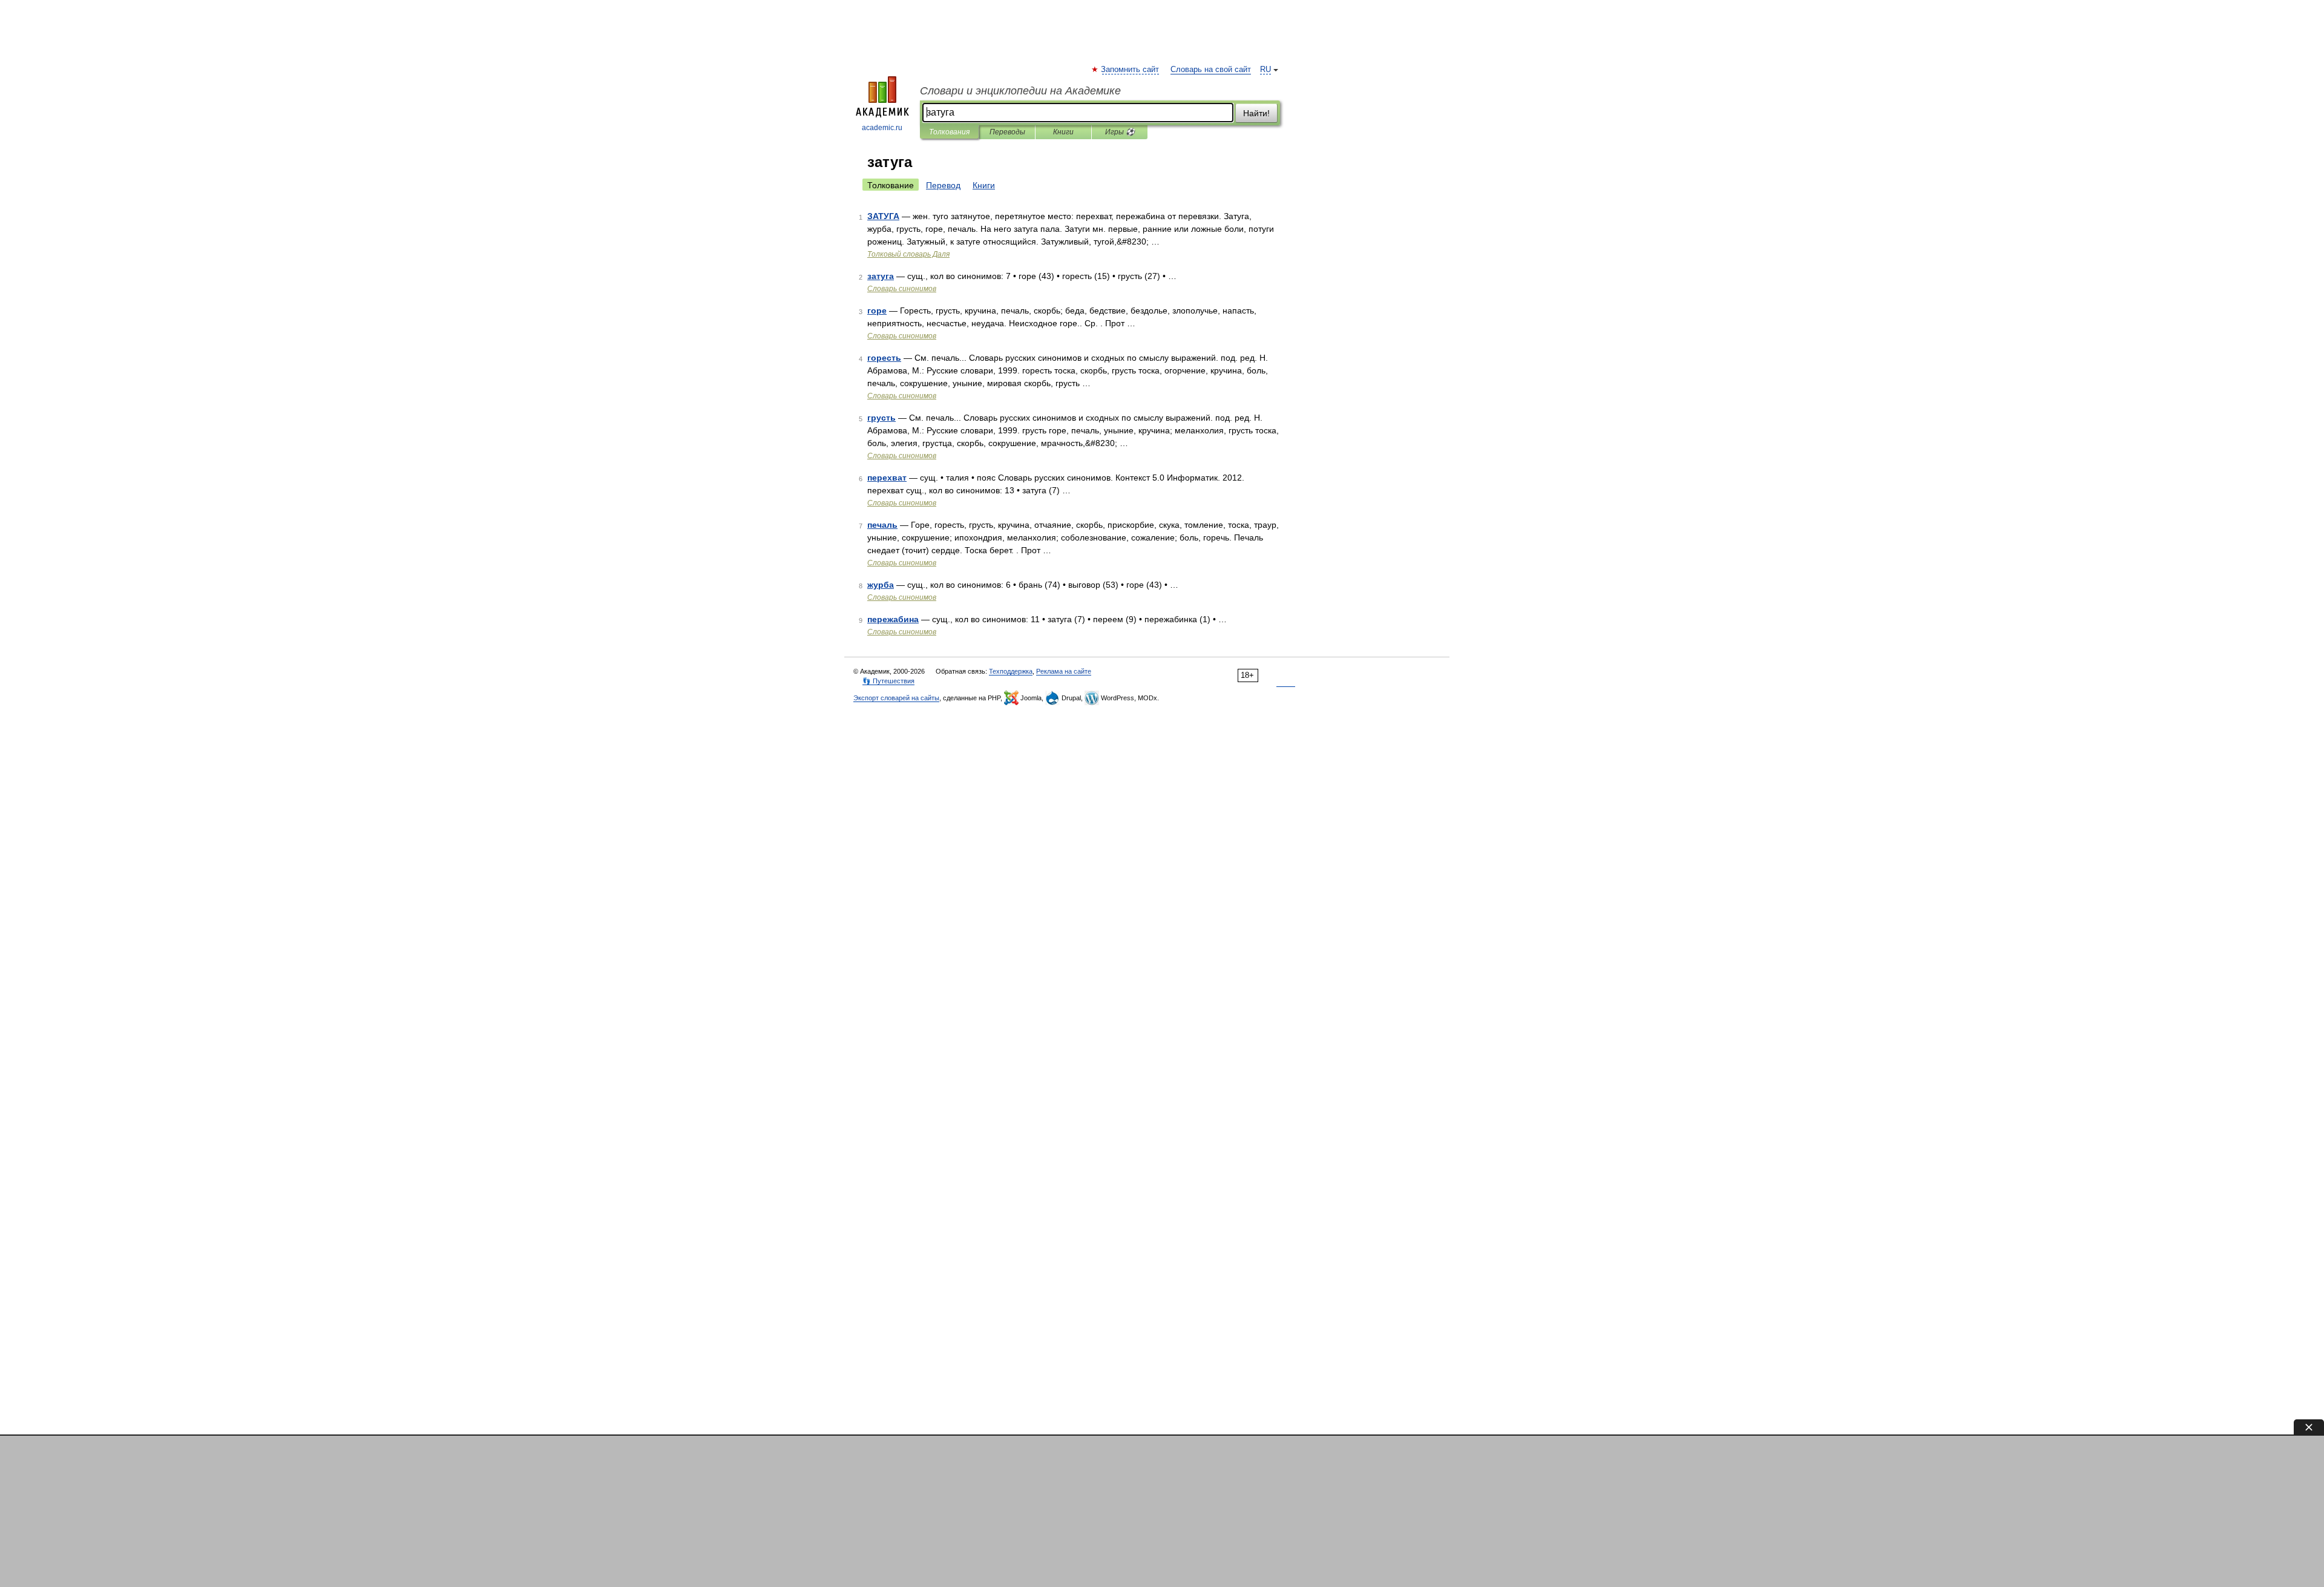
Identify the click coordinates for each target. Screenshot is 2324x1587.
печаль (882, 525)
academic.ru (882, 128)
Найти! (1256, 113)
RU (1265, 70)
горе (877, 310)
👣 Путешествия (888, 681)
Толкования (949, 132)
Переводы (1007, 132)
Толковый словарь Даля (908, 254)
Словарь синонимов (902, 289)
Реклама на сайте (1064, 671)
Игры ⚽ (1120, 132)
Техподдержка (1011, 671)
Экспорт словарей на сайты (896, 698)
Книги (1063, 132)
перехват (887, 478)
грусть (881, 418)
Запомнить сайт (1131, 70)
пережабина (893, 619)
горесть (884, 358)
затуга (881, 276)
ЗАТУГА (883, 216)
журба (881, 585)
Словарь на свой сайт (1211, 70)
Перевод (943, 185)
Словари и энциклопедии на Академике (1020, 91)
